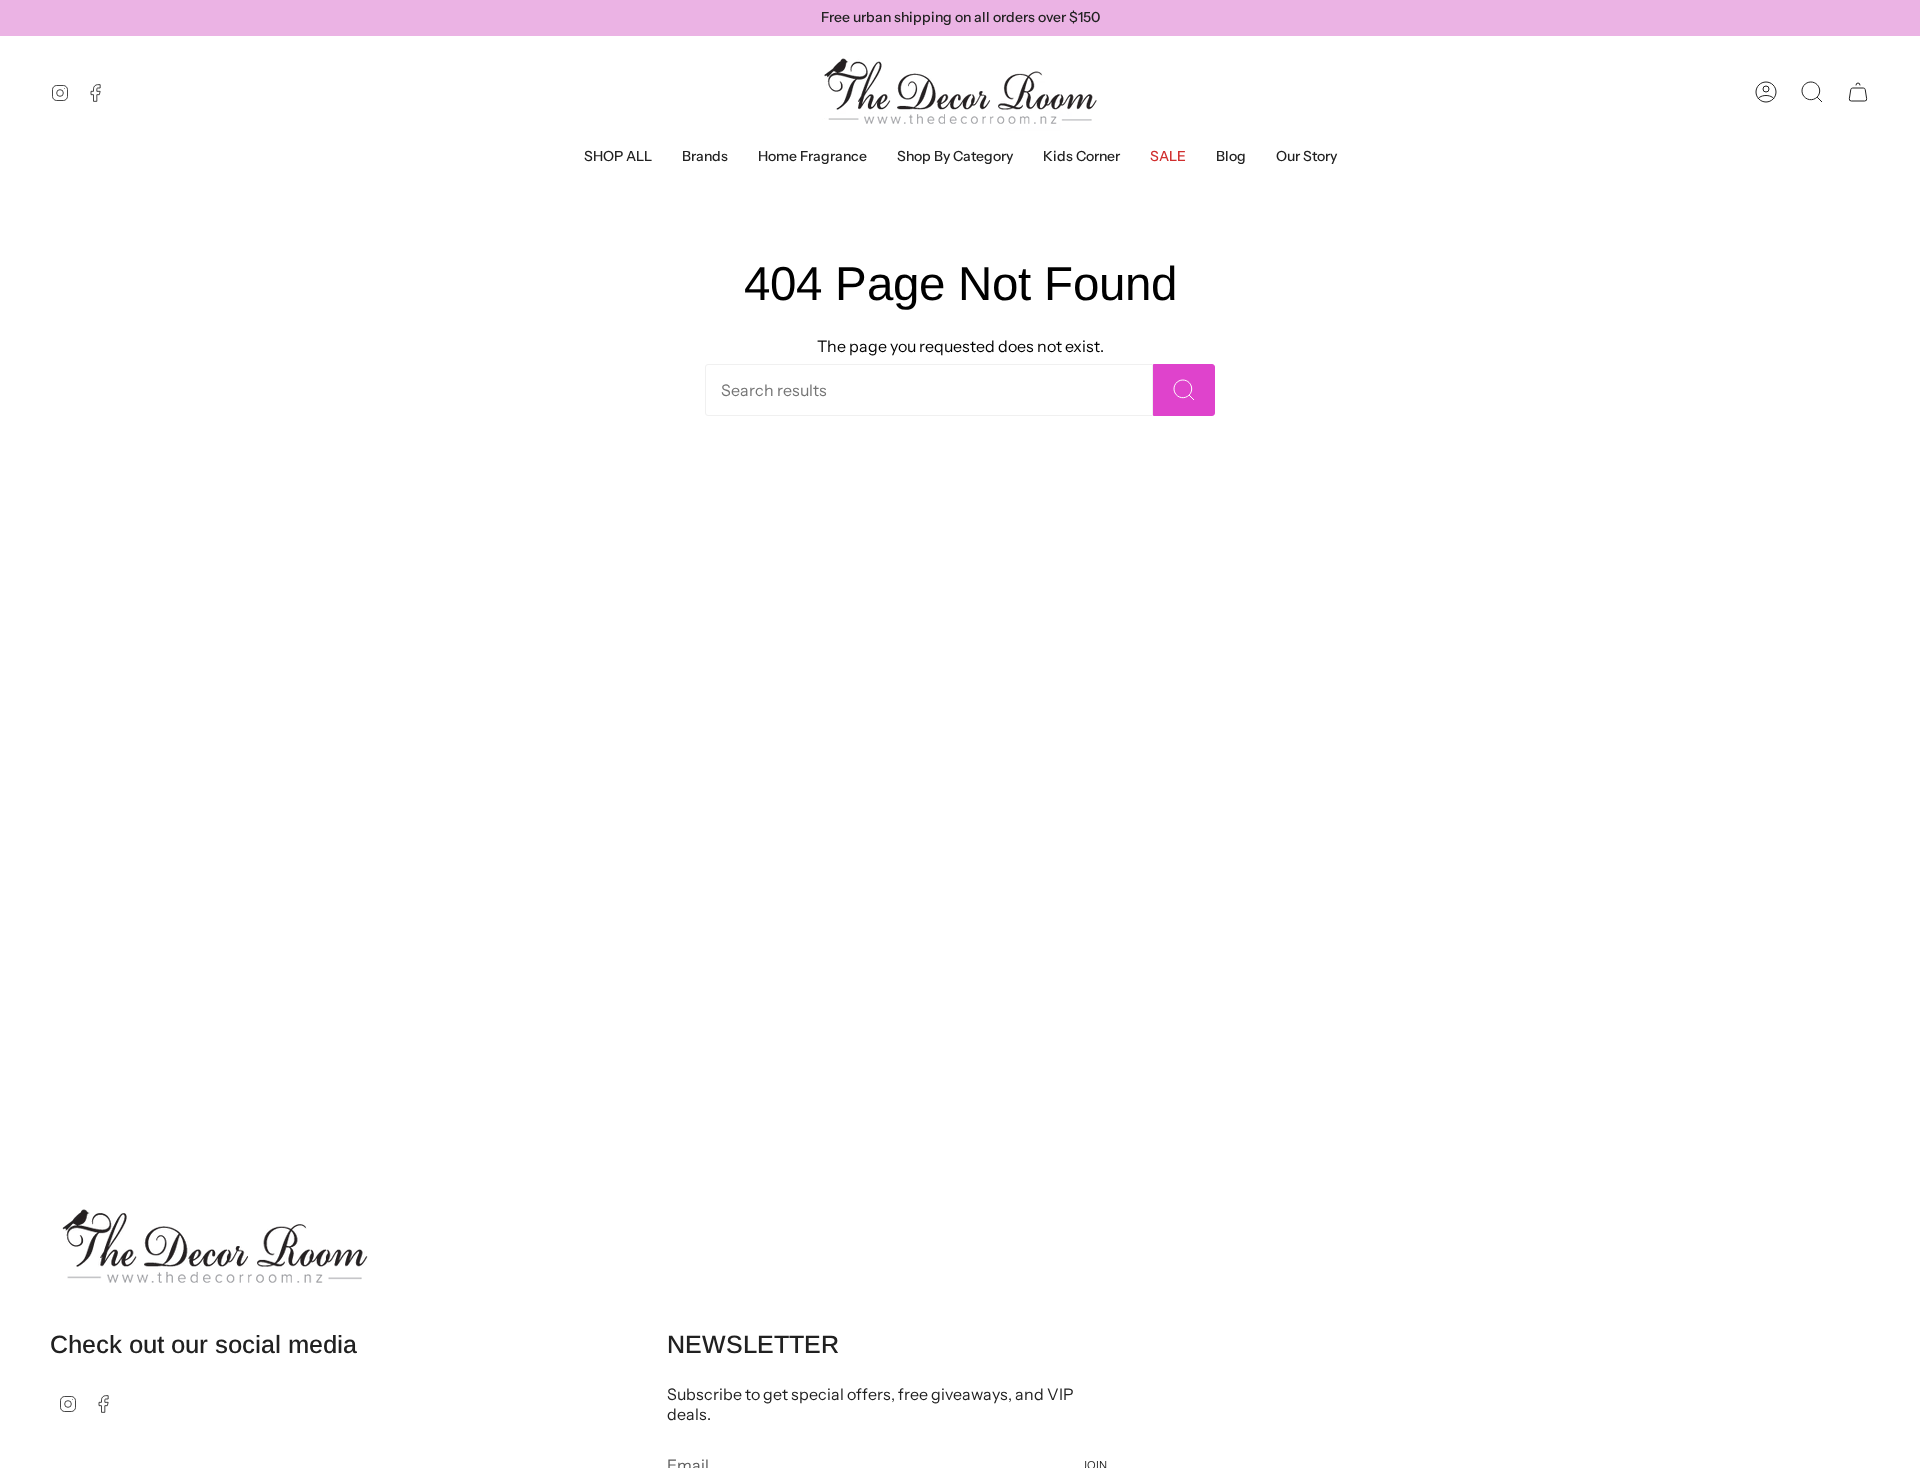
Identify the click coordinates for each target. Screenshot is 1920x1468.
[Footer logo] (215, 1247)
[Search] (1184, 390)
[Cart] (1858, 92)
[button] (705, 156)
